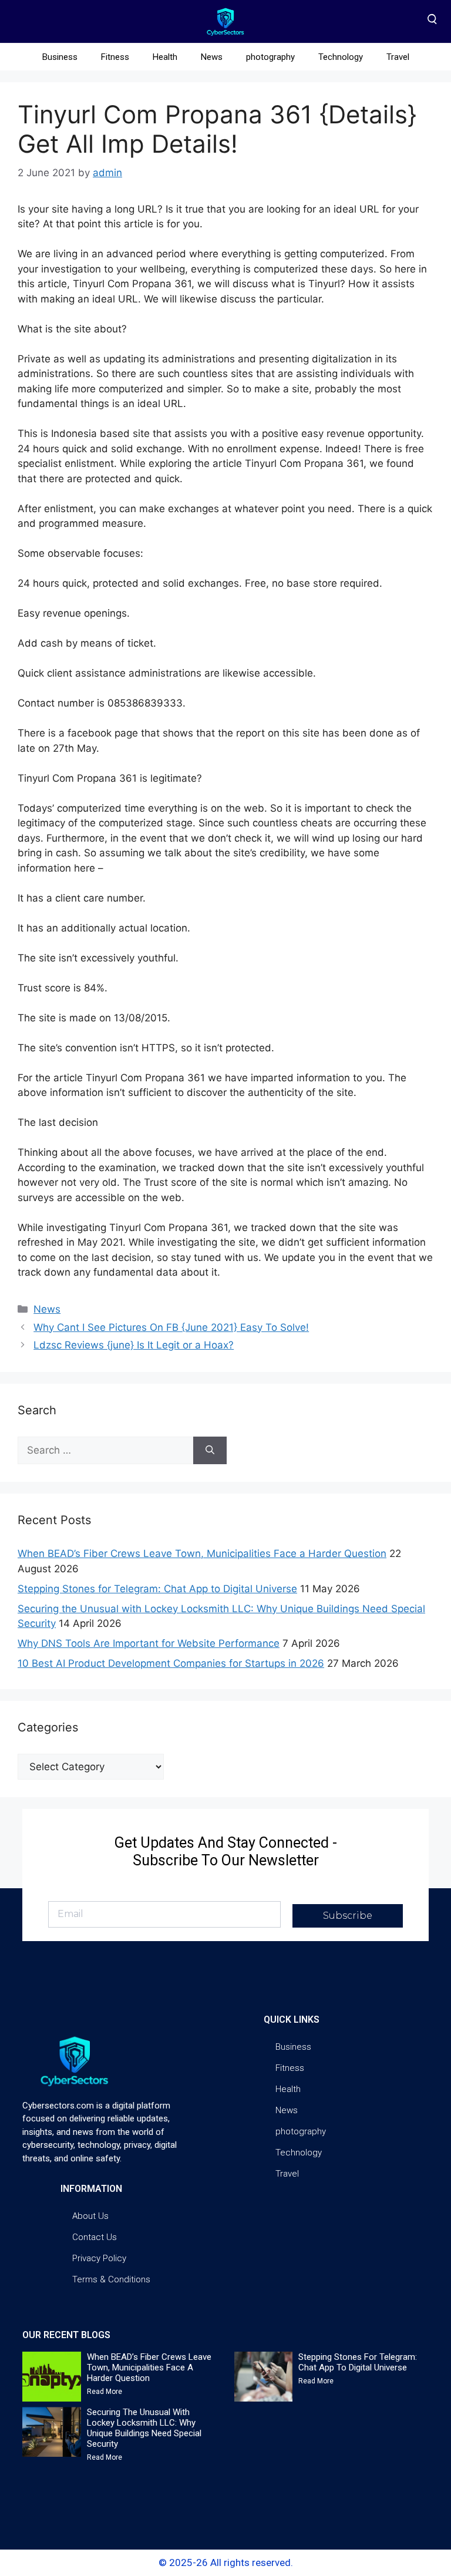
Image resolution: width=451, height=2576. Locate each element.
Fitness (115, 57)
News (212, 57)
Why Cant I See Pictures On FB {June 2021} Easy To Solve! (171, 1327)
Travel (398, 57)
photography (270, 57)
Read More (105, 2392)
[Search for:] (105, 1451)
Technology (341, 57)
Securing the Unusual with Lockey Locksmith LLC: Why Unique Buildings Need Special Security (144, 2428)
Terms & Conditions (111, 2279)
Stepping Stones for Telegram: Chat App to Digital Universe (157, 1589)
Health (165, 57)
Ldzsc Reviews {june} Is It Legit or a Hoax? (134, 1345)
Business (60, 57)
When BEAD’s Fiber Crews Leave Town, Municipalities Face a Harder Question (202, 1553)
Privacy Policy (99, 2258)
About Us (90, 2216)
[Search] (210, 1451)
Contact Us (95, 2237)
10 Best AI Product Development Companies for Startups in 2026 (171, 1663)
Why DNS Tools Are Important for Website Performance (149, 1643)
